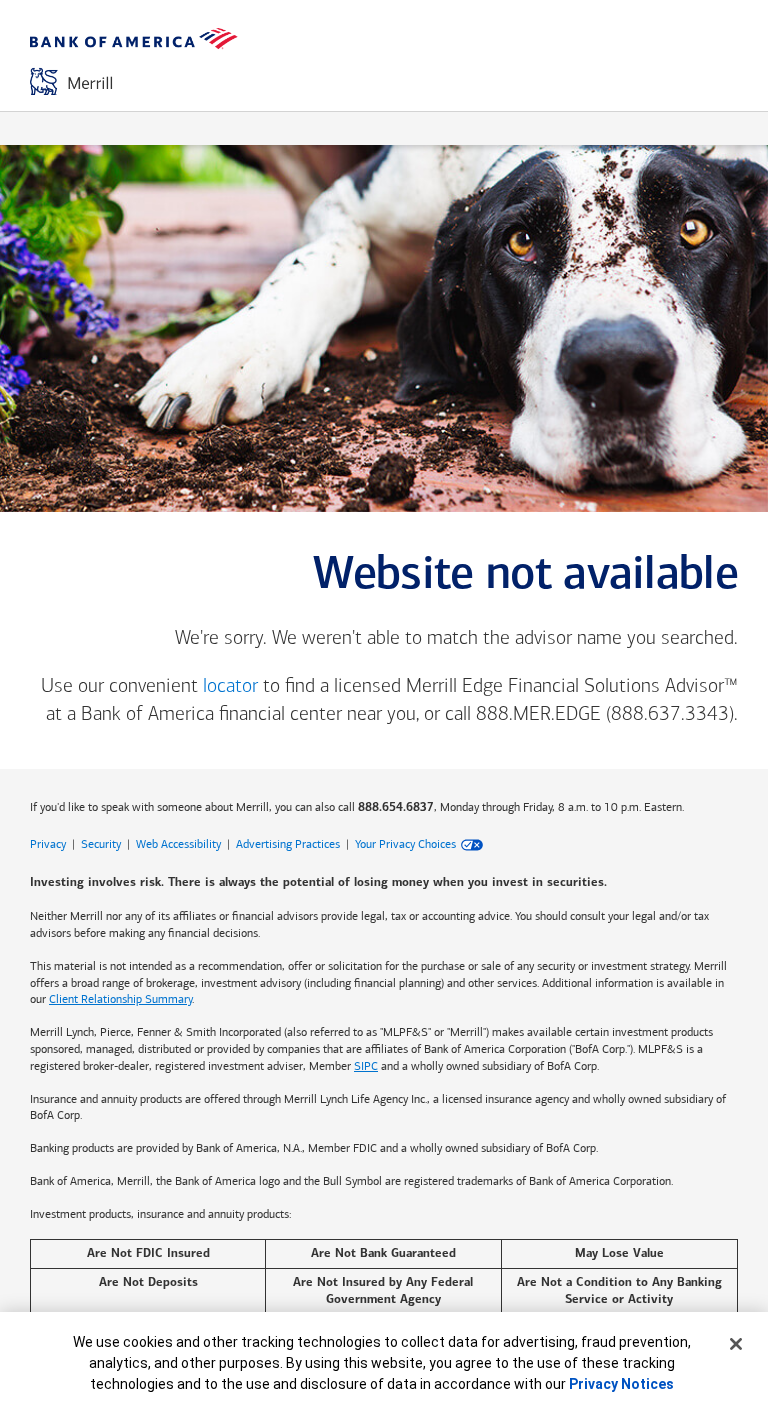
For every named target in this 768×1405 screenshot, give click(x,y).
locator (230, 687)
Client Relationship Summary (120, 999)
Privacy (48, 844)
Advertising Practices (288, 844)
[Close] (736, 1344)
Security (101, 844)
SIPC (366, 1066)
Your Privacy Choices (405, 844)
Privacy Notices (621, 1384)
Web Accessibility (178, 844)
